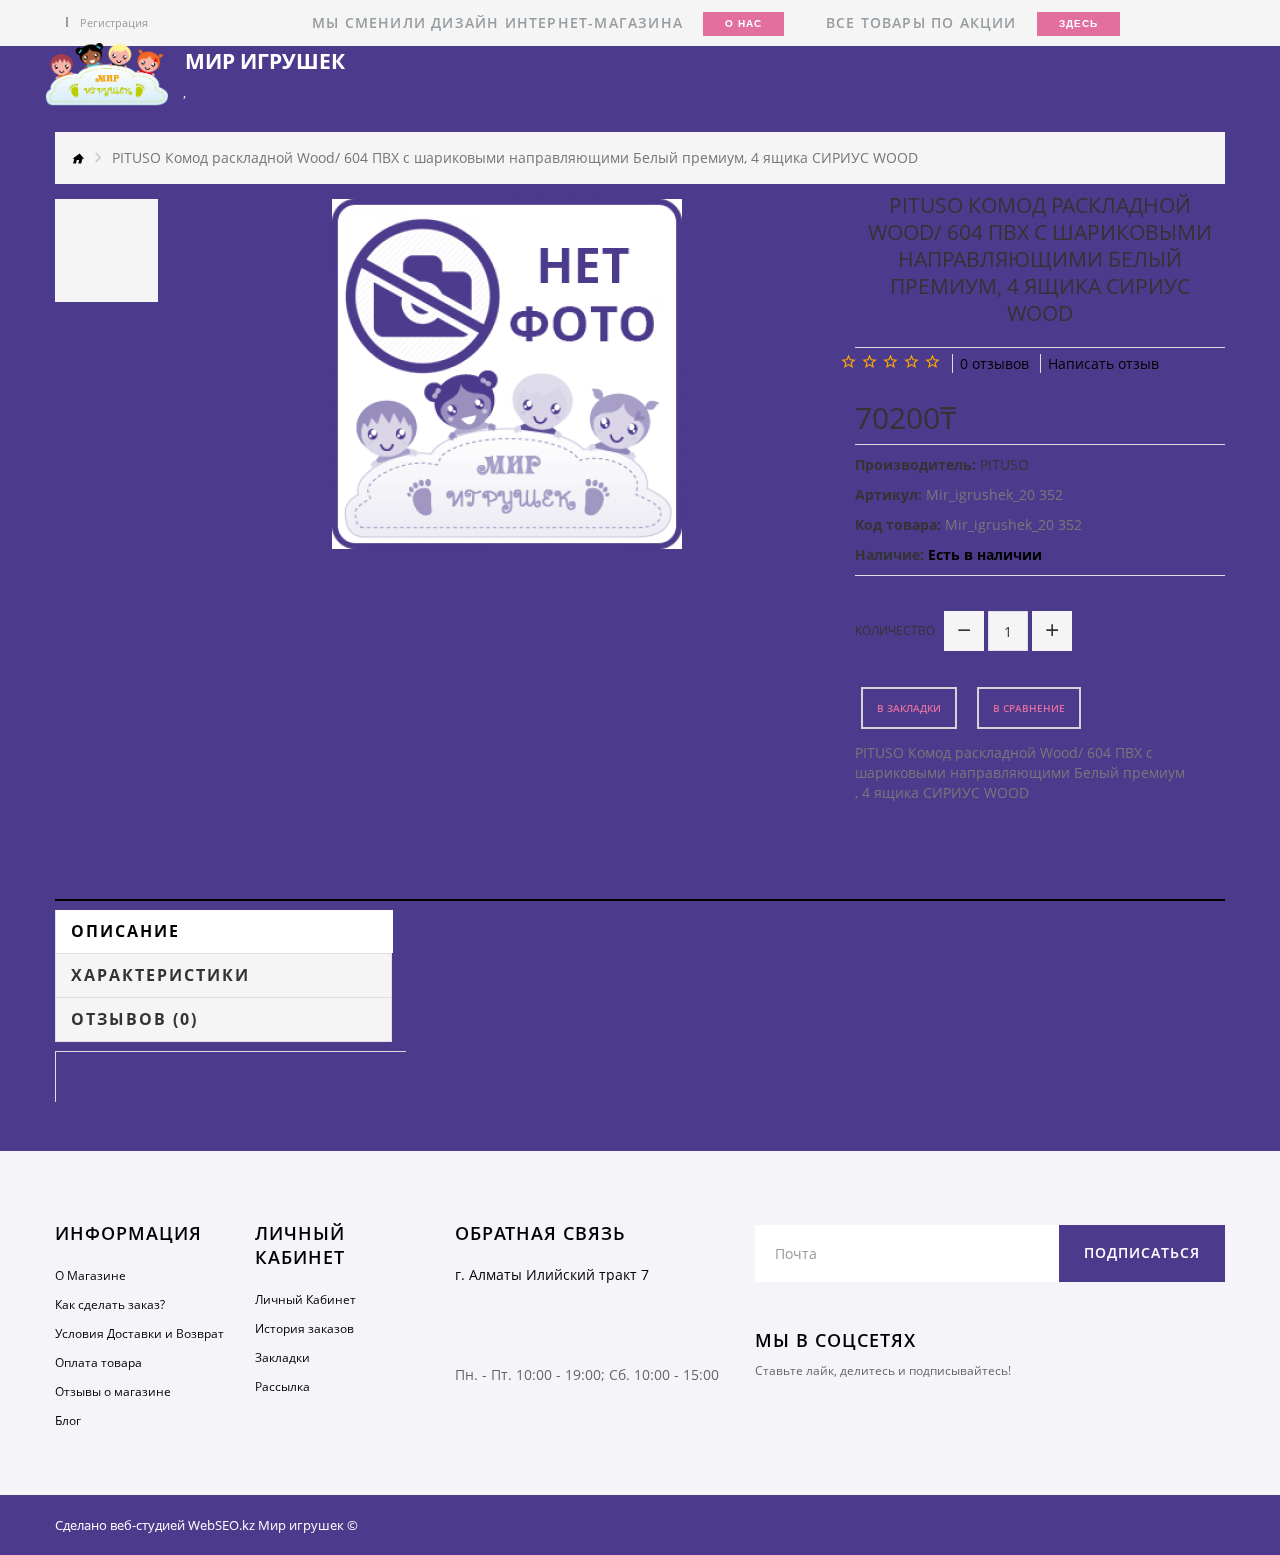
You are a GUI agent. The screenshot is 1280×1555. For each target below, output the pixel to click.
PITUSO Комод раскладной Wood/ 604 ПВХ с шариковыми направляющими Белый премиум (1020, 762)
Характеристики (160, 975)
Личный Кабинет (305, 1299)
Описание (125, 931)
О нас (743, 23)
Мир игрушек (265, 61)
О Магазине (90, 1275)
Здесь (1078, 23)
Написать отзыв (1103, 363)
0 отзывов (994, 363)
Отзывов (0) (134, 1019)
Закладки (282, 1357)
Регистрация (114, 22)
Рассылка (282, 1386)
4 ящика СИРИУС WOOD (945, 792)
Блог (68, 1420)
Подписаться (1142, 1252)
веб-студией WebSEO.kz (182, 1525)
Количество (895, 630)
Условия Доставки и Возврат (139, 1333)
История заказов (304, 1328)
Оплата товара (98, 1362)
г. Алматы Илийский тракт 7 (552, 1274)
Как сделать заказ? (110, 1304)
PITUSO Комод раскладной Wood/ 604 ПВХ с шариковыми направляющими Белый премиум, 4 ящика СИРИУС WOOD (515, 157)
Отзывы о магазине (113, 1391)
